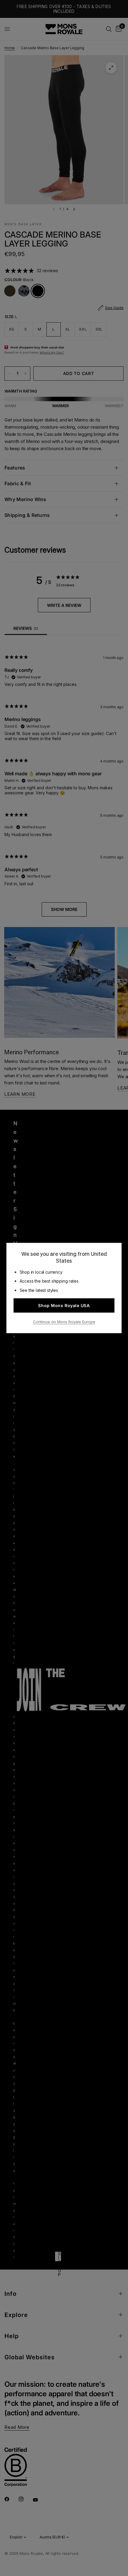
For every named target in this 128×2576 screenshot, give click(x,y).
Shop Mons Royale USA (64, 1305)
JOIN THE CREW (81, 2561)
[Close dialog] (124, 2472)
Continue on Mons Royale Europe (64, 1321)
